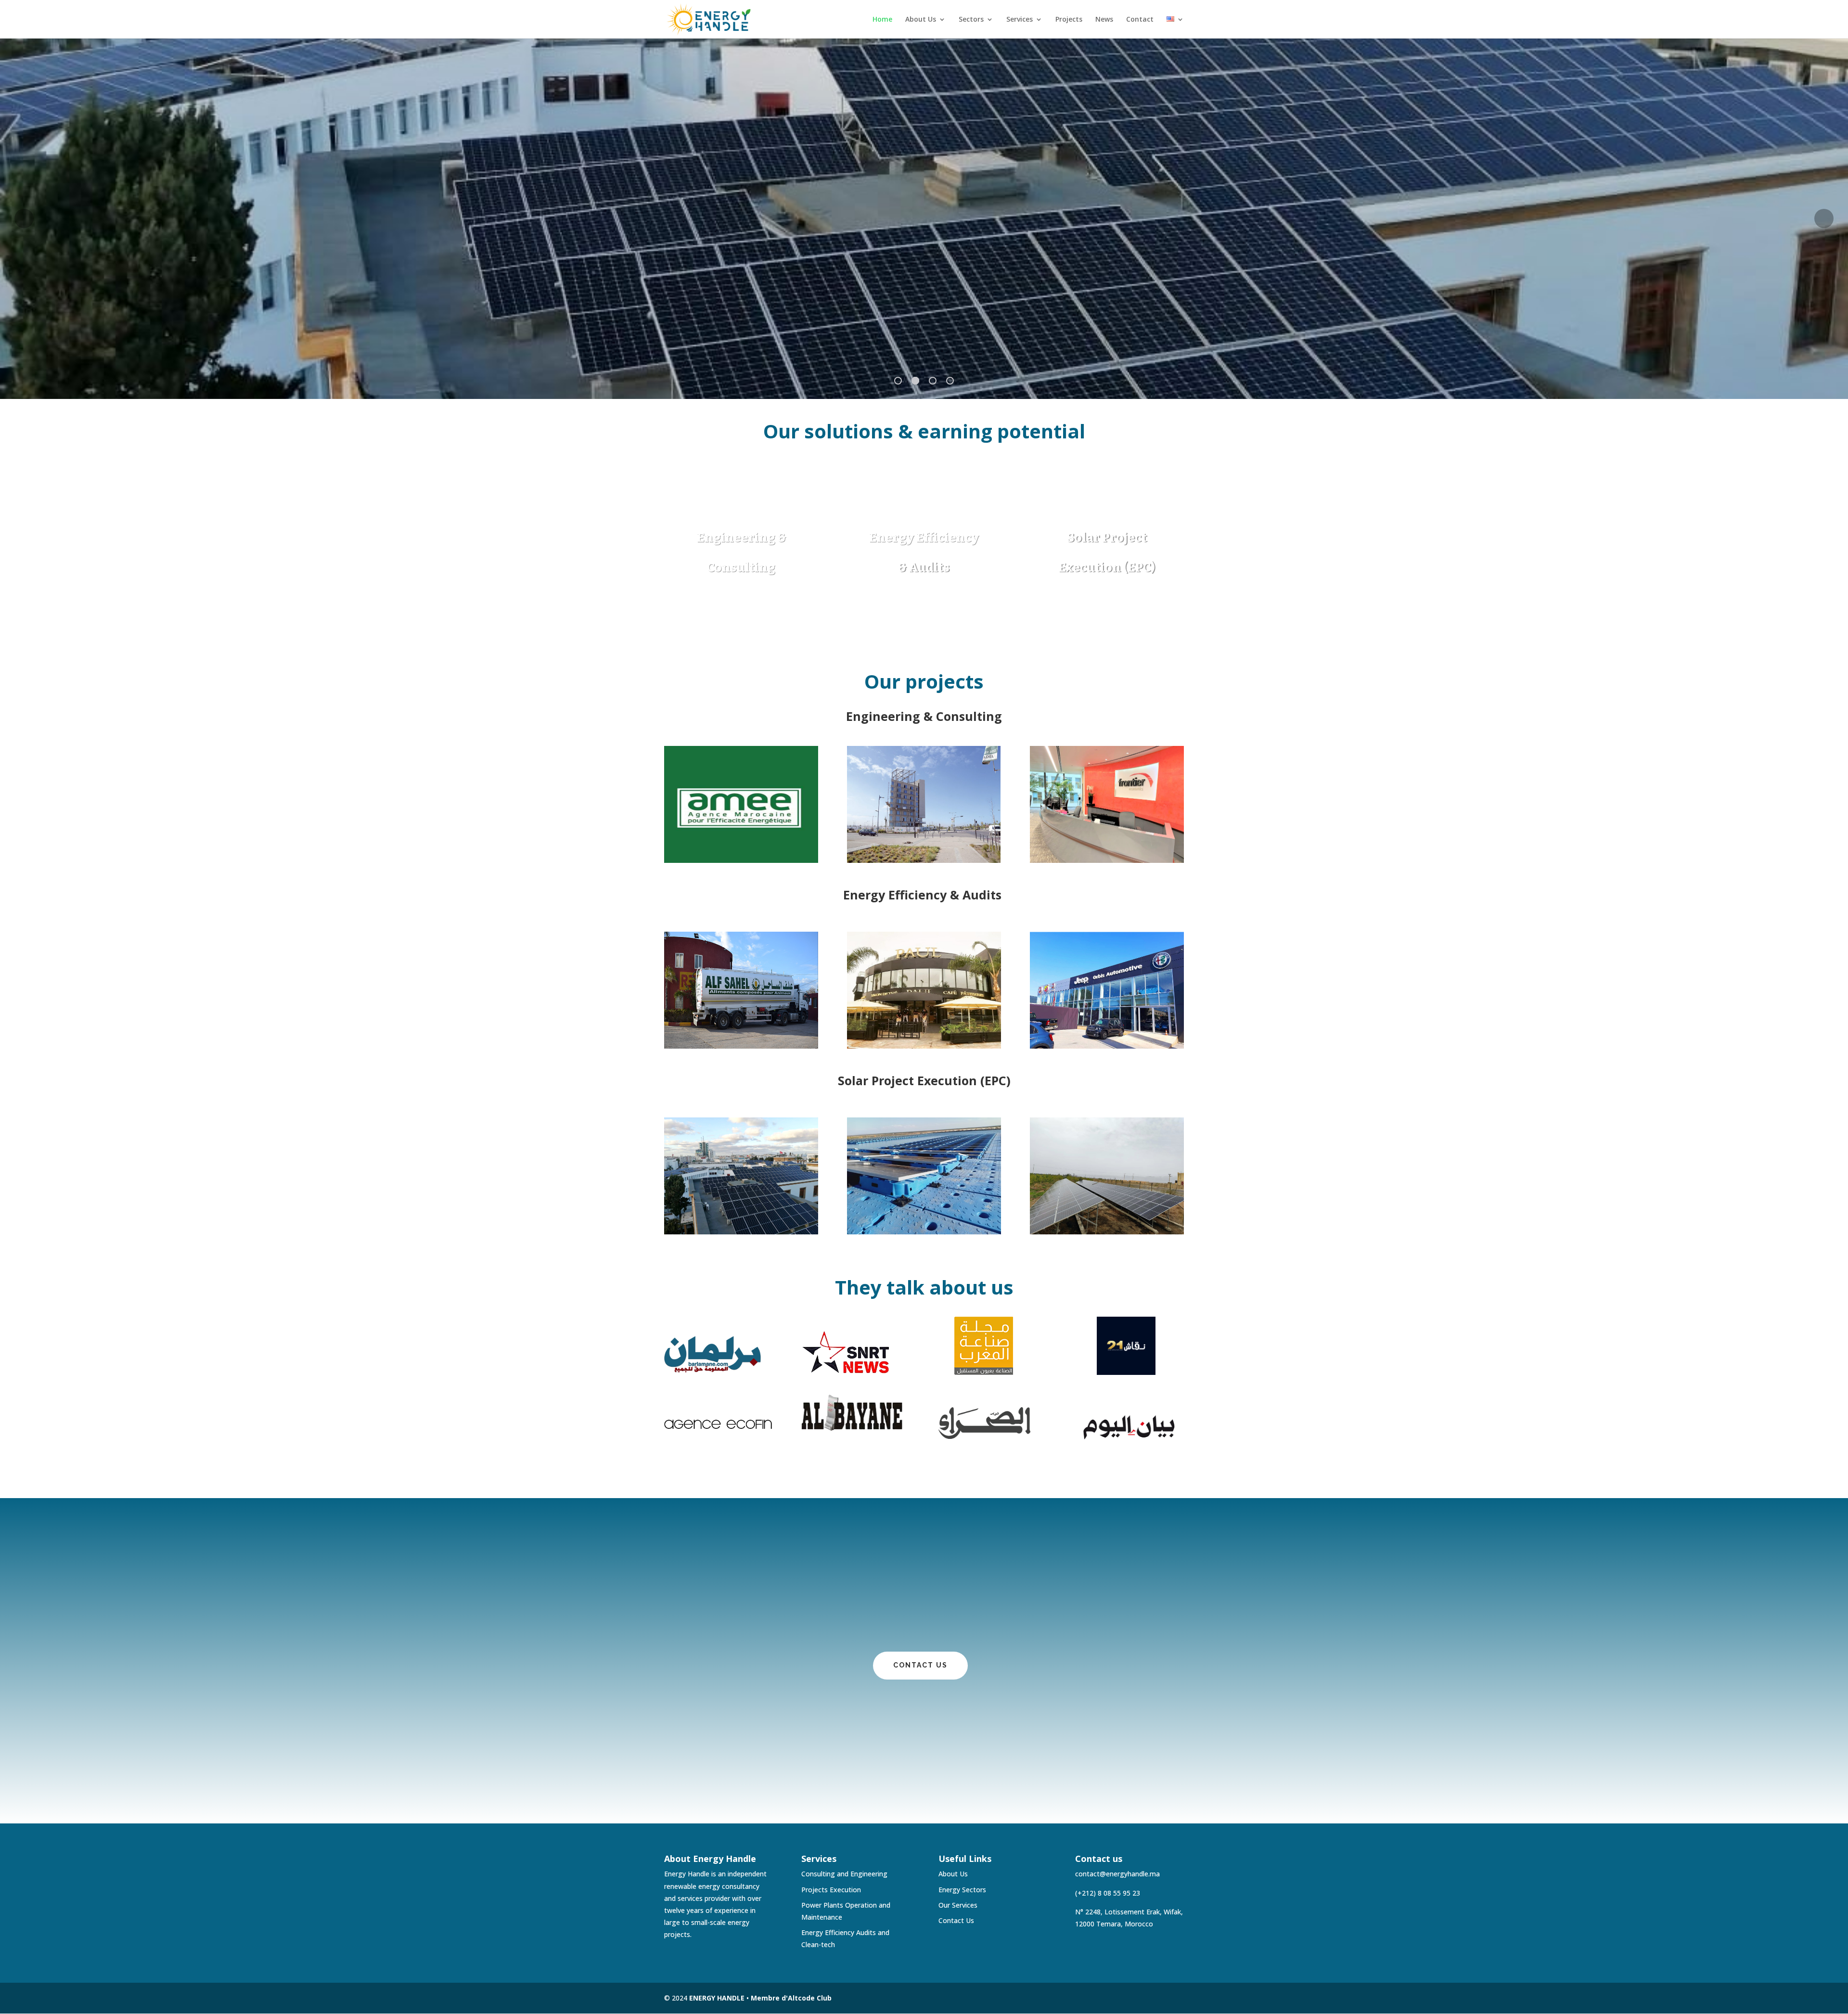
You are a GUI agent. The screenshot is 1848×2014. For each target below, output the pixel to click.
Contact (1140, 20)
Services (1020, 20)
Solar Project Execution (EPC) (924, 1082)
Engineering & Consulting (924, 717)
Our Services (958, 1905)
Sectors (971, 20)
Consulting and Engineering (844, 1874)
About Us (921, 20)
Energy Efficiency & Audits (924, 896)
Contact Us (956, 1920)
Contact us (920, 1665)
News (1104, 20)
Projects (1069, 20)
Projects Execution (831, 1890)
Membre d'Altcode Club (791, 1998)
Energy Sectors (962, 1890)
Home (882, 20)
